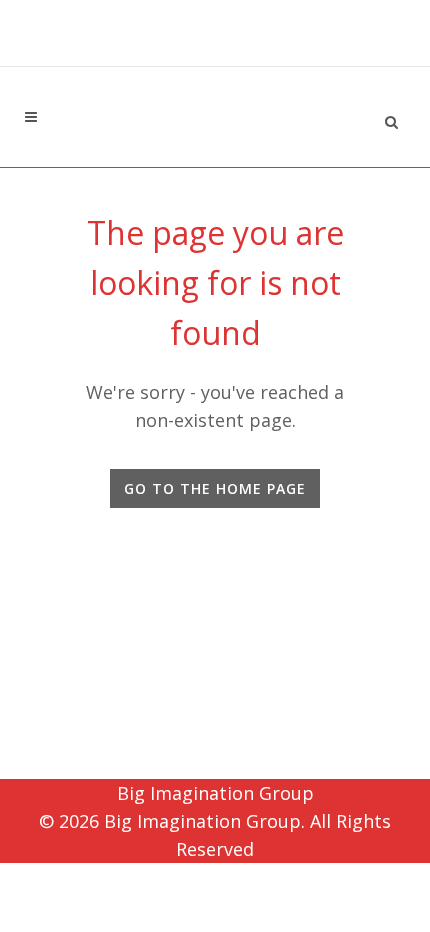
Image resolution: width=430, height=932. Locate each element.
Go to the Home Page (215, 488)
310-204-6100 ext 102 (215, 48)
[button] (391, 119)
